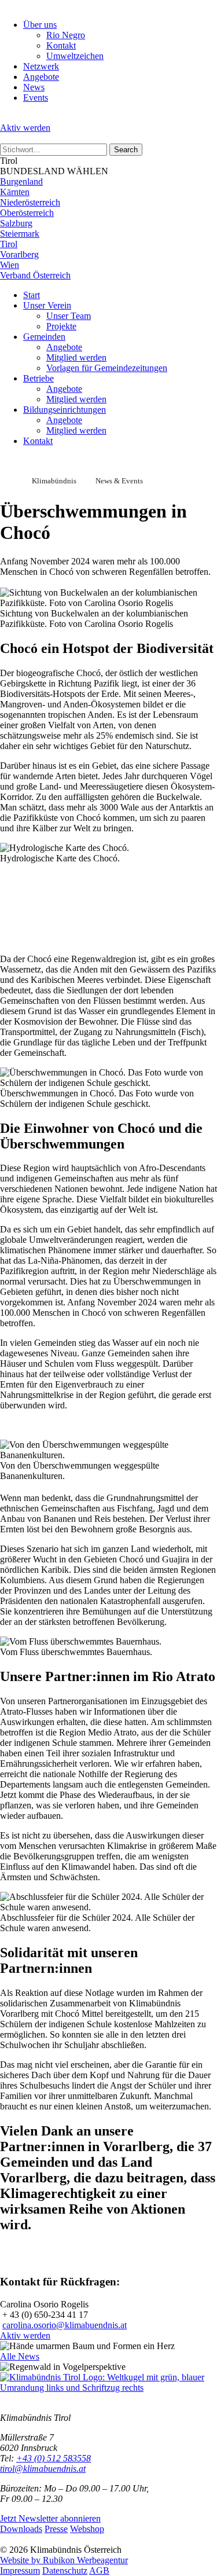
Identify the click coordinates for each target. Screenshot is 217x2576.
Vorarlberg (19, 254)
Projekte (61, 326)
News (34, 87)
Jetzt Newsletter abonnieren (50, 2518)
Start (32, 295)
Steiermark (20, 234)
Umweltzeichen (75, 56)
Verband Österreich (35, 275)
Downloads (21, 2529)
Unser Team (69, 316)
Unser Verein (47, 305)
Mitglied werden (76, 357)
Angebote (41, 77)
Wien (10, 265)
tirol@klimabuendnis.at (43, 2469)
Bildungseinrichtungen (65, 410)
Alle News (20, 2356)
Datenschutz (65, 2571)
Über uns (40, 25)
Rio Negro (66, 35)
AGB (99, 2571)
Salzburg (16, 223)
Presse (56, 2529)
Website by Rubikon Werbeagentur (64, 2560)
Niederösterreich (30, 202)
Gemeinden (44, 337)
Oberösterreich (27, 213)
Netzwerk (41, 66)
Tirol (9, 244)
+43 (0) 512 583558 (54, 2458)
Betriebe (38, 378)
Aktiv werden (25, 128)
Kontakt (61, 45)
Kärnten (15, 192)
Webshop (87, 2529)
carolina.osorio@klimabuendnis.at (65, 2325)
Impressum (20, 2571)
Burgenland (21, 181)
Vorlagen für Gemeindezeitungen (107, 368)
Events (36, 98)
